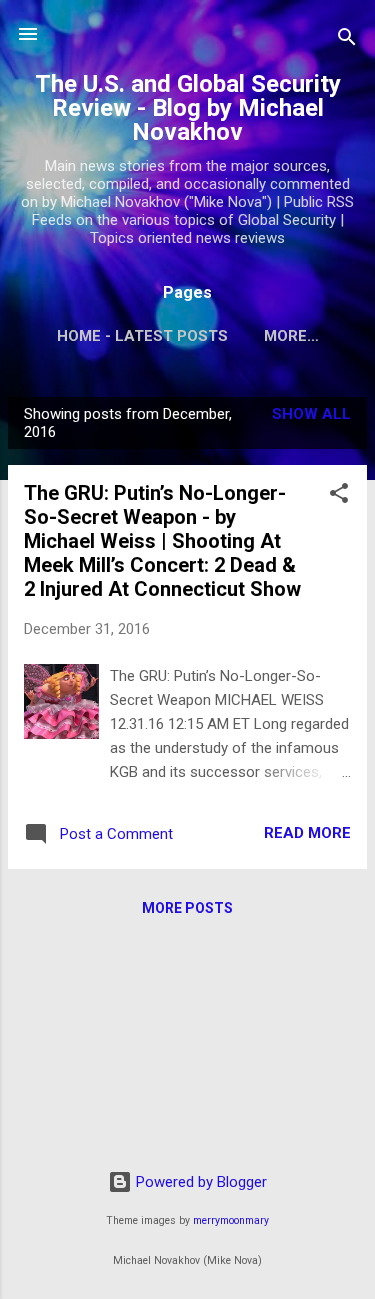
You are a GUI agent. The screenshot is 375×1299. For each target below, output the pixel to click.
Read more (307, 833)
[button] (339, 496)
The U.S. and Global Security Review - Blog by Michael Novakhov (188, 108)
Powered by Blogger (199, 1182)
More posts (187, 908)
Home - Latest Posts (142, 336)
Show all (311, 414)
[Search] (347, 40)
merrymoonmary (231, 1220)
